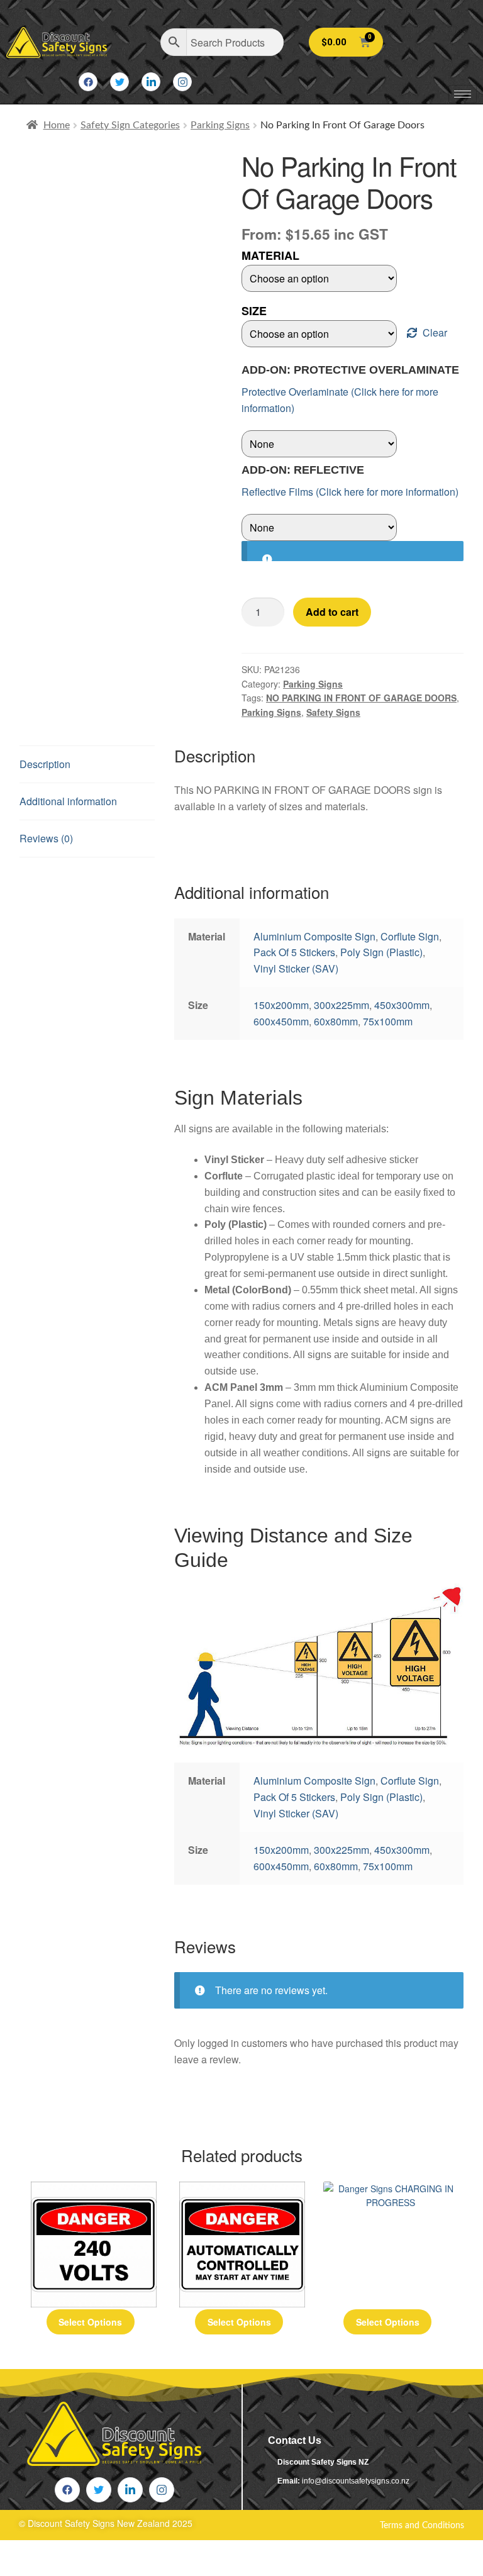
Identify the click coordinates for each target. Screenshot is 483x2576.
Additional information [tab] (68, 801)
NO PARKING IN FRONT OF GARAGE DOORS (361, 698)
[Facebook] (88, 82)
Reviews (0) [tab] (46, 838)
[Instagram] (182, 82)
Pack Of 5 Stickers (294, 952)
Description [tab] (45, 764)
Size (254, 311)
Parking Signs (220, 125)
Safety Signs (333, 712)
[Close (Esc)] (126, 2552)
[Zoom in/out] (14, 2552)
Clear (435, 332)
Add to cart (332, 612)
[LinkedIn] (151, 82)
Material (270, 255)
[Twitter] (119, 82)
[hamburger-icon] (463, 94)
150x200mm (281, 1005)
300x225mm (341, 1005)
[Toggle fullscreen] (51, 2552)
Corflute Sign (410, 936)
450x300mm (402, 1005)
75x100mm (388, 1021)
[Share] (89, 2552)
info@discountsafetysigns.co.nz (356, 2481)
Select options (90, 2322)
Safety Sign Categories (130, 125)
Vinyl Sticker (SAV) (296, 968)
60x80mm (336, 1021)
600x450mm (281, 1021)
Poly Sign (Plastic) (381, 952)
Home (57, 125)
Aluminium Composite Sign (314, 936)
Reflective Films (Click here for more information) (350, 492)
